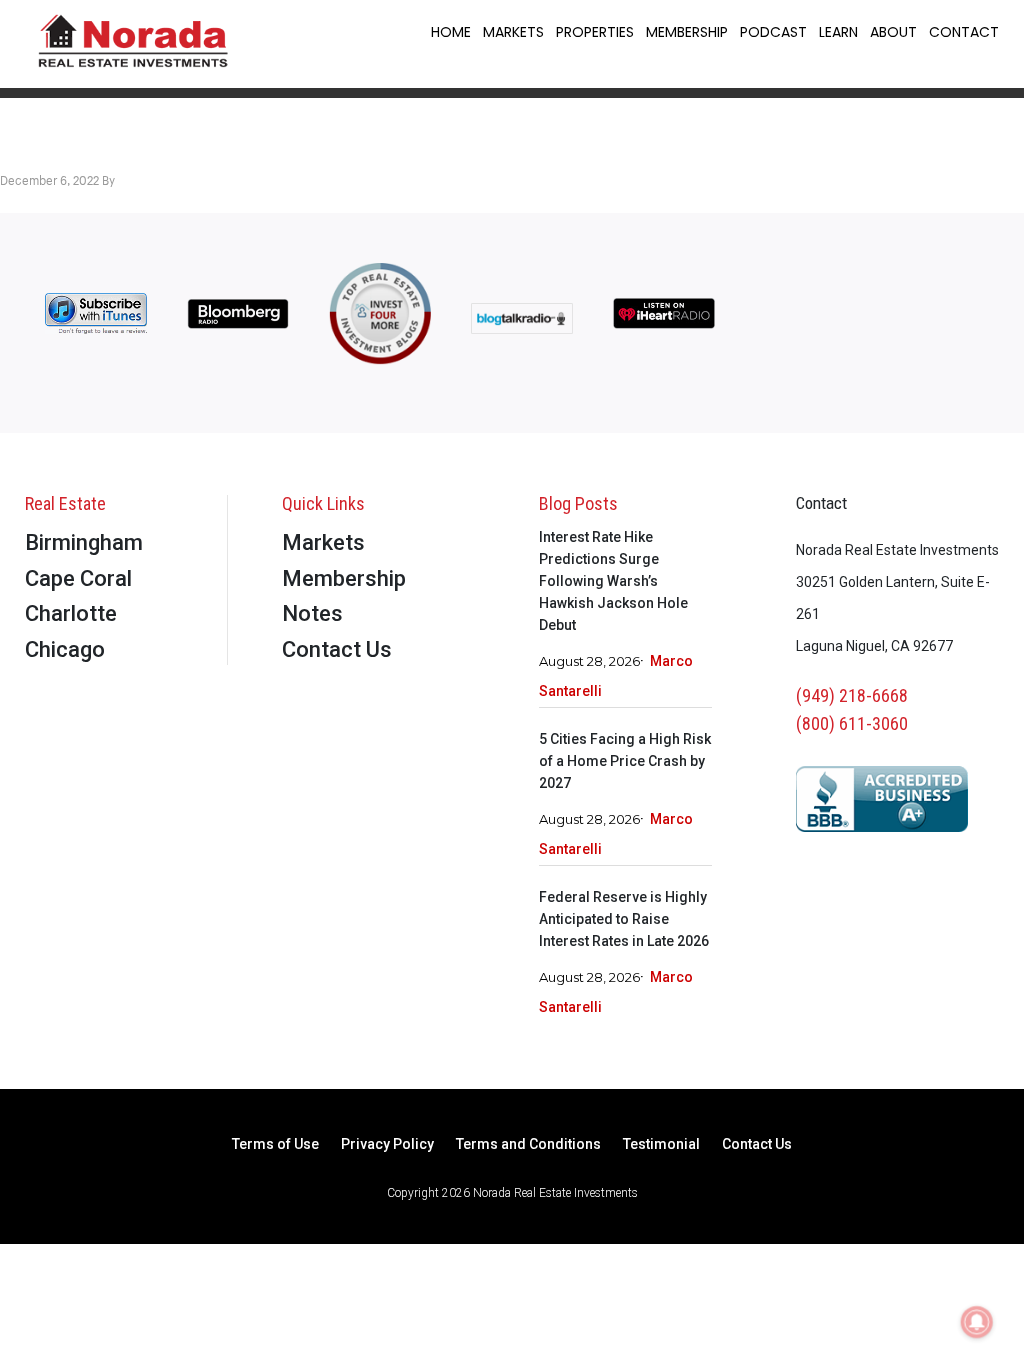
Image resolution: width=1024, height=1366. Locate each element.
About (893, 32)
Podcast (773, 32)
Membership (687, 32)
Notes (312, 613)
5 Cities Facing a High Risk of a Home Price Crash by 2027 (625, 761)
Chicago (65, 649)
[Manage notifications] (977, 1322)
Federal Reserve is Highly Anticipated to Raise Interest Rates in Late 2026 (624, 919)
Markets (513, 32)
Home (451, 32)
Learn (838, 32)
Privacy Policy (387, 1144)
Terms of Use (275, 1144)
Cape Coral (78, 578)
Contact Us (337, 649)
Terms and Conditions (528, 1144)
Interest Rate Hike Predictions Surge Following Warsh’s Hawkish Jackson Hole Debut (613, 581)
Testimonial (661, 1144)
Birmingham (84, 542)
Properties (595, 32)
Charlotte (71, 613)
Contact (964, 32)
